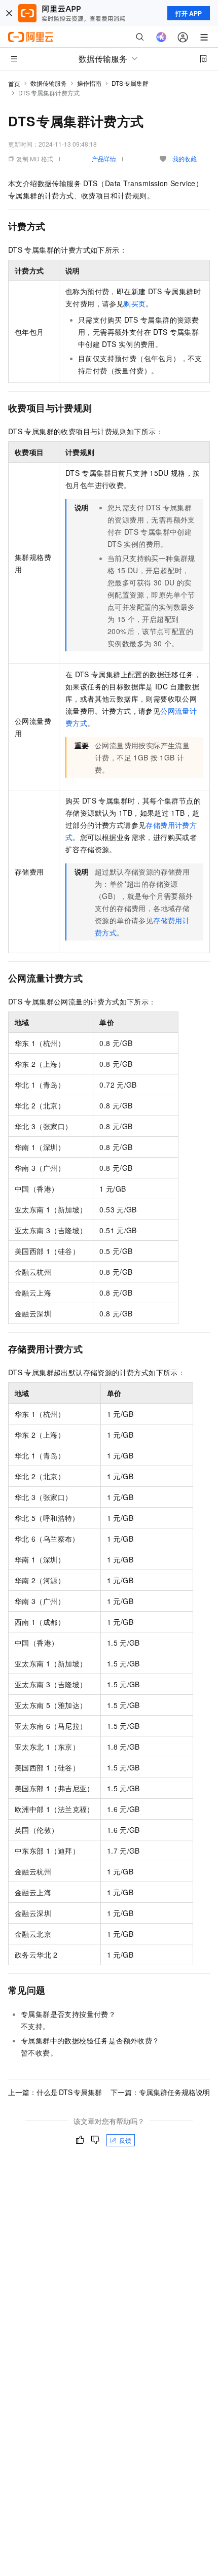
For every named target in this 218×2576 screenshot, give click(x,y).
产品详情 (104, 159)
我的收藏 (185, 159)
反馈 (125, 2140)
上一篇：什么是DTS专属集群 (55, 2092)
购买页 (135, 303)
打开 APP (189, 13)
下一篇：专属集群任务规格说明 (160, 2092)
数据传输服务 (49, 83)
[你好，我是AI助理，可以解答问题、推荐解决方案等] (161, 37)
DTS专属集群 (130, 83)
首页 (14, 83)
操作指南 (89, 83)
